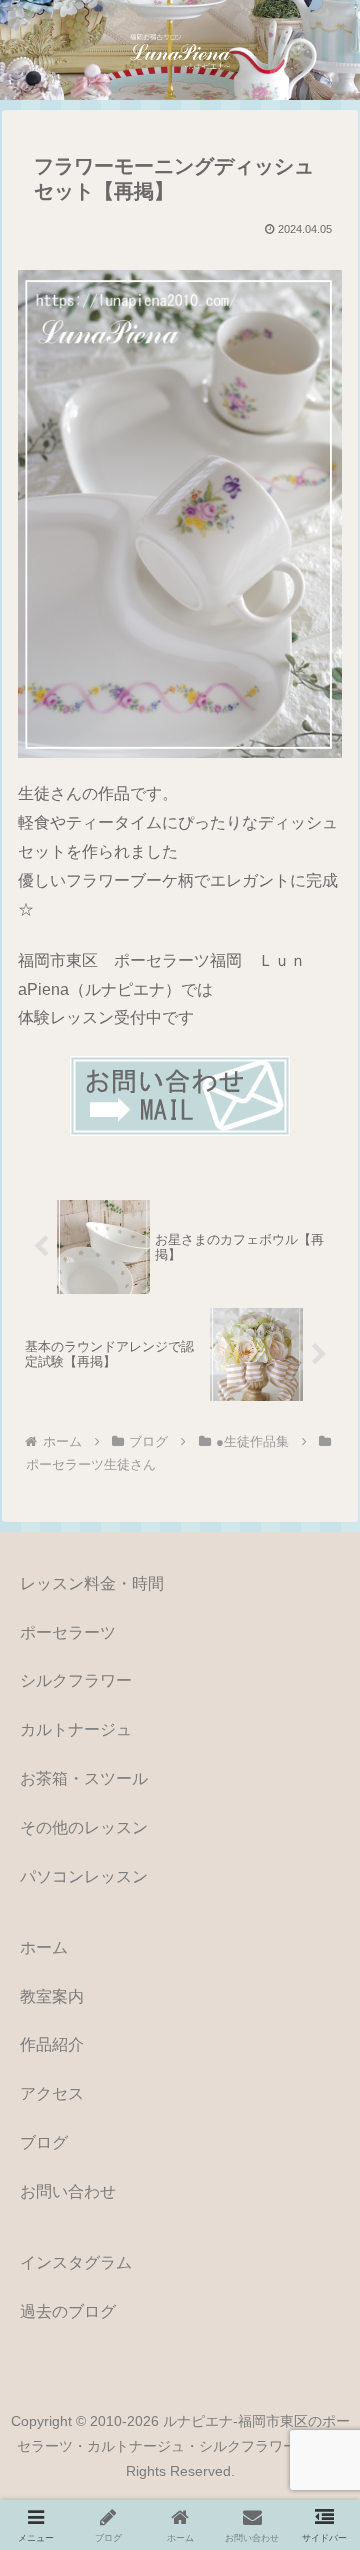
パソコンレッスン (84, 1876)
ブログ (44, 2142)
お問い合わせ (68, 2191)
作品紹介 (52, 2044)
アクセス (52, 2093)
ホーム (44, 1947)
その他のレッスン (84, 1827)
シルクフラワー (76, 1680)
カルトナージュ (76, 1729)
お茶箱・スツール (84, 1778)
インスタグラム (76, 2262)
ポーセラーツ (68, 1632)
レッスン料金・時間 (92, 1583)
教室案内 (52, 1996)
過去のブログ (68, 2311)
